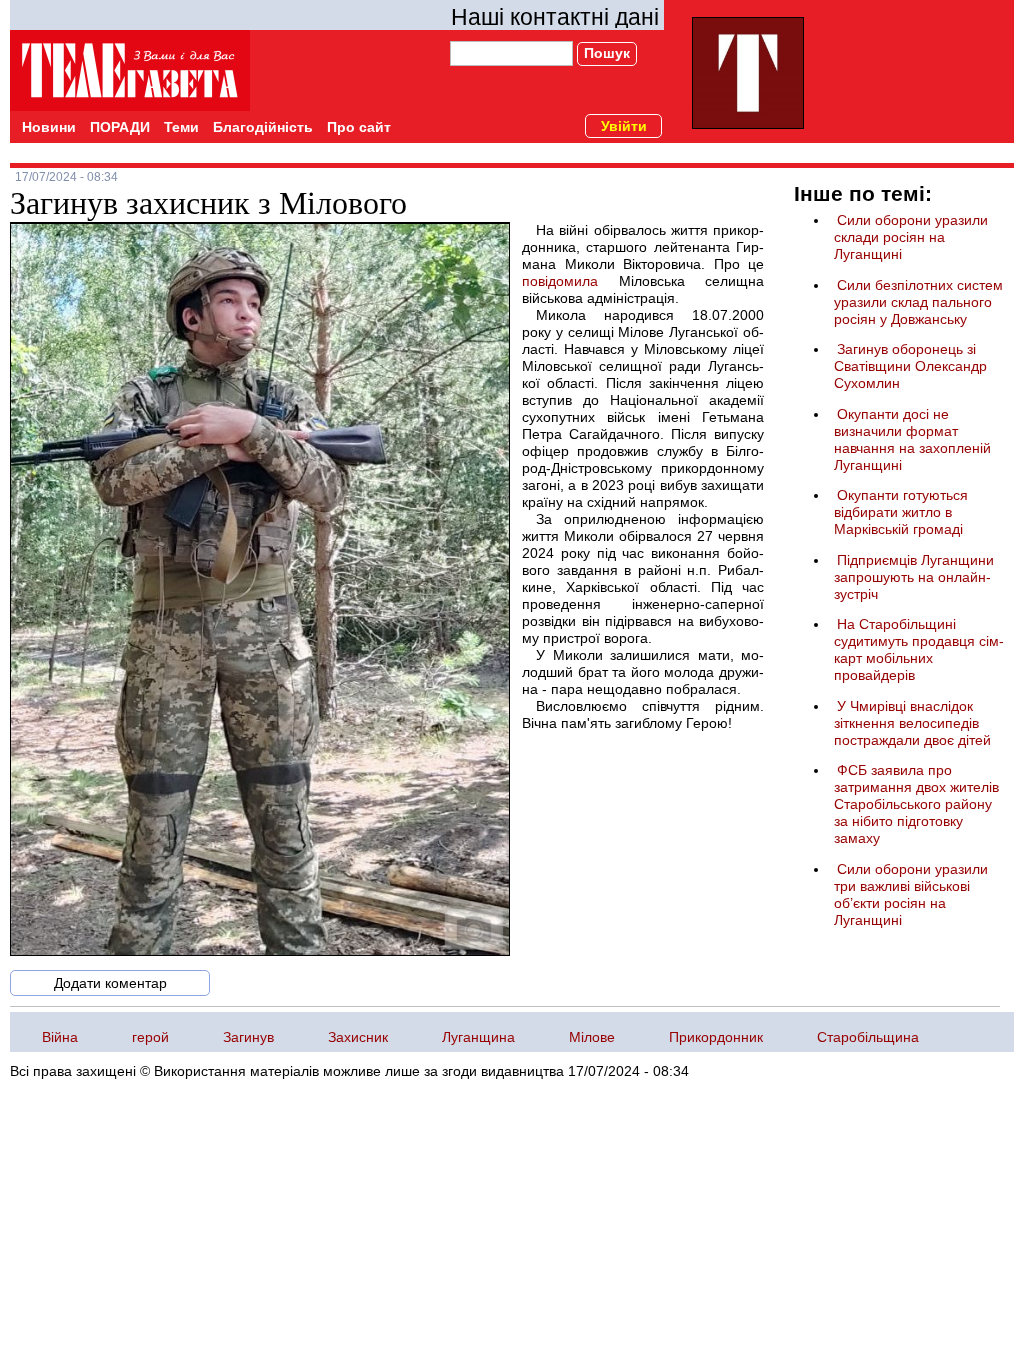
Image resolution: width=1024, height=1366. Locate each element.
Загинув (248, 1037)
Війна (60, 1037)
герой (150, 1037)
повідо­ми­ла (560, 281)
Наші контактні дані (555, 17)
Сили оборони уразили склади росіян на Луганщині (911, 237)
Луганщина (478, 1037)
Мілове (592, 1037)
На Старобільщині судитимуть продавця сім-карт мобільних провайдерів (919, 649)
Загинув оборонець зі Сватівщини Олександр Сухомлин (910, 366)
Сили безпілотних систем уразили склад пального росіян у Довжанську (918, 302)
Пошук (607, 53)
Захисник (358, 1037)
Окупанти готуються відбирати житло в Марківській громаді (901, 512)
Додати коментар (110, 983)
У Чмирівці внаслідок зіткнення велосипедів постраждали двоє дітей (912, 723)
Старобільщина (868, 1037)
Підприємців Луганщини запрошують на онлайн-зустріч (914, 577)
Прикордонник (716, 1037)
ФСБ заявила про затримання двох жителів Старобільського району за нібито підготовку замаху (916, 804)
